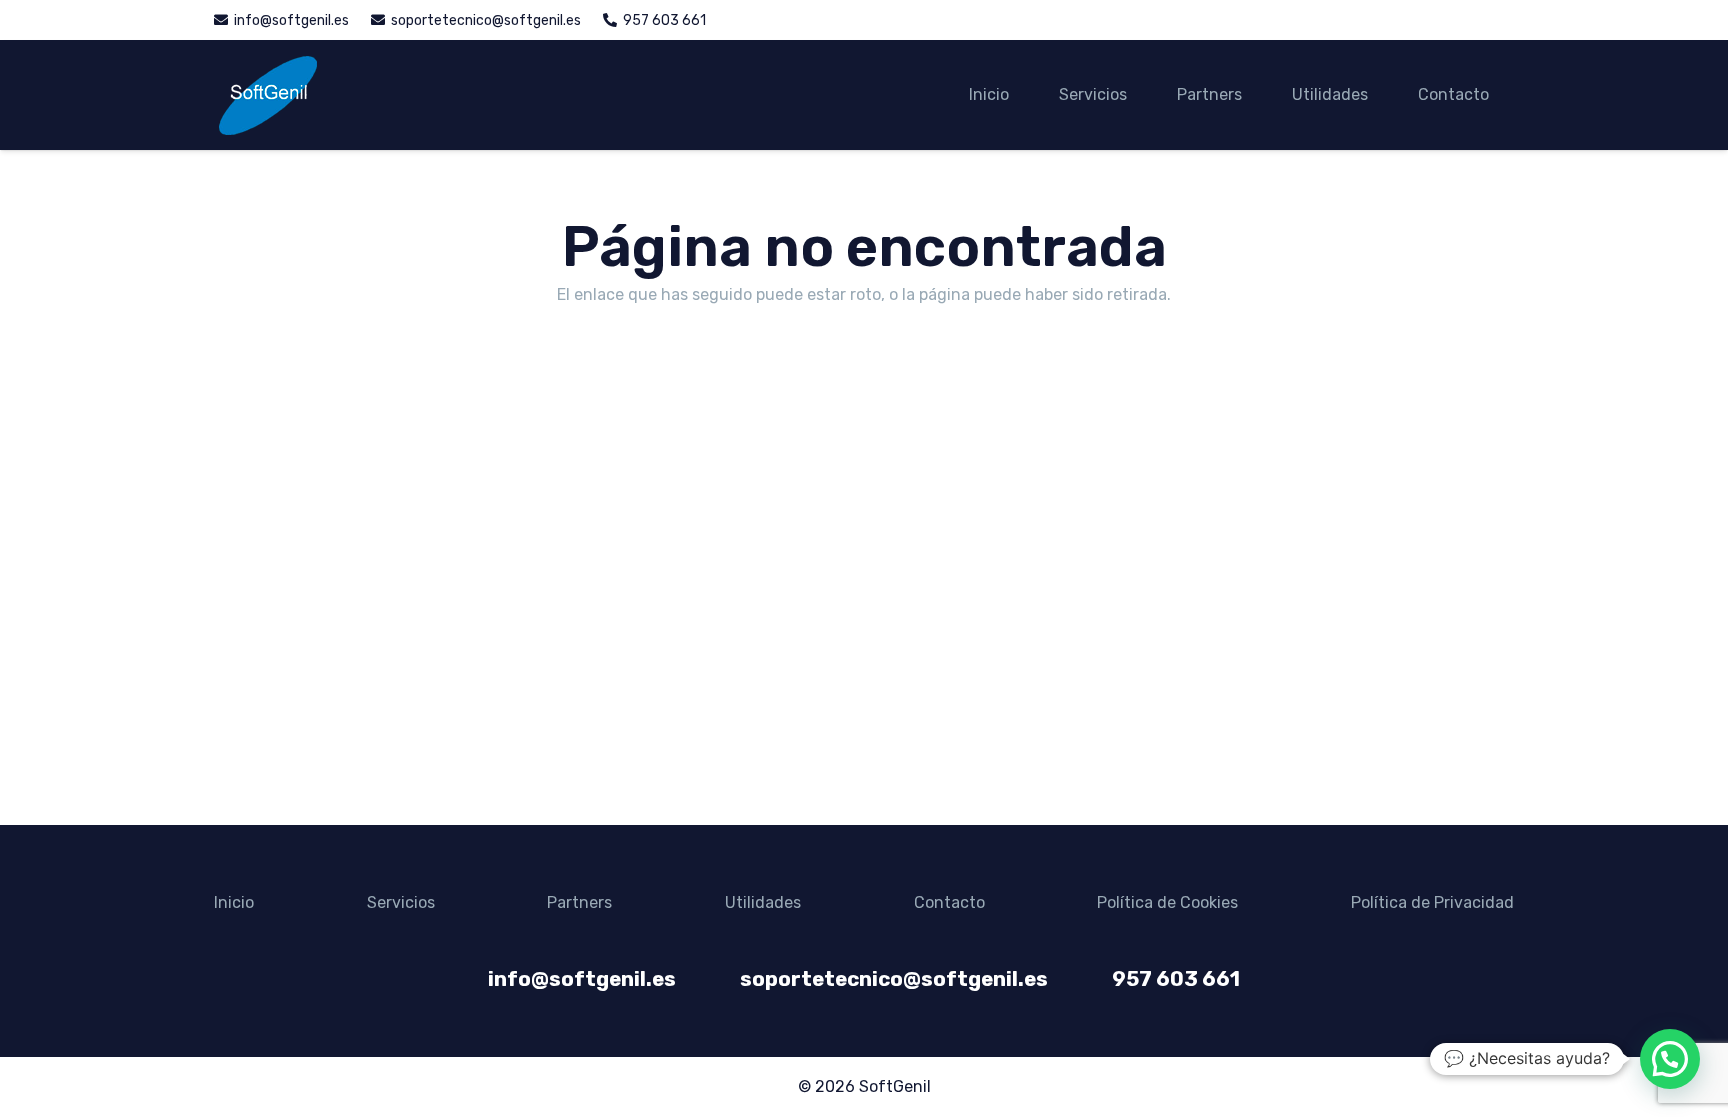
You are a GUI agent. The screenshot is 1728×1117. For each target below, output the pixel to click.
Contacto (949, 902)
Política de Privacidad (1432, 902)
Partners (579, 902)
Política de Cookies (1167, 902)
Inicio (234, 902)
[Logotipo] (267, 95)
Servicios (401, 902)
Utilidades (763, 902)
